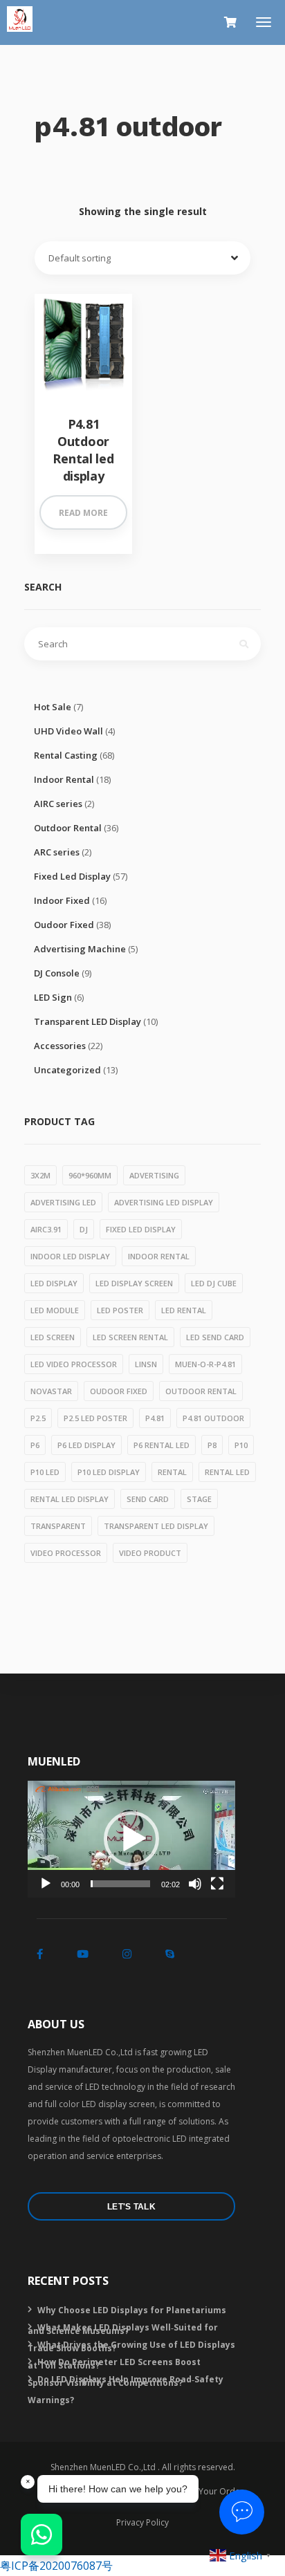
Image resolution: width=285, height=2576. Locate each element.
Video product (150, 1553)
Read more (83, 513)
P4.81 (155, 1418)
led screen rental (130, 1337)
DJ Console (57, 973)
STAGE (199, 1499)
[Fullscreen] (217, 1884)
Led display (54, 1283)
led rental (184, 1310)
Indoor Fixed (62, 900)
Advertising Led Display (164, 1202)
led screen (53, 1337)
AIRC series (58, 804)
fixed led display (141, 1229)
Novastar (51, 1391)
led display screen (134, 1283)
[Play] (46, 1884)
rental (172, 1472)
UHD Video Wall (68, 731)
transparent (58, 1526)
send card (148, 1499)
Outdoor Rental (68, 828)
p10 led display (109, 1472)
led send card (215, 1337)
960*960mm (90, 1175)
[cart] (230, 22)
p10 (241, 1445)
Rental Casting (66, 755)
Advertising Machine (80, 949)
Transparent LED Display (88, 1021)
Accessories (60, 1046)
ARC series (57, 852)
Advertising (154, 1175)
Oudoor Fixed (64, 925)
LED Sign (53, 997)
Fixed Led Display (72, 876)
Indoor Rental (64, 779)
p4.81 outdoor (213, 1418)
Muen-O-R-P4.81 (205, 1364)
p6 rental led (162, 1445)
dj (84, 1229)
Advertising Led (63, 1202)
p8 (212, 1445)
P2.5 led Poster (95, 1418)
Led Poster (120, 1310)
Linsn (146, 1364)
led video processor (74, 1364)
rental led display (70, 1499)
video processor (66, 1553)
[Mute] (195, 1884)
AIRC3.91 (46, 1229)
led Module (55, 1310)
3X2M (40, 1175)
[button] (131, 1839)
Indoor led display (70, 1256)
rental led (227, 1472)
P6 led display (86, 1445)
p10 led (45, 1472)
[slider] (120, 1884)
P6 (35, 1445)
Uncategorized (67, 1070)
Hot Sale (53, 707)
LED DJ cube (214, 1283)
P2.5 (38, 1418)
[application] (131, 1839)
